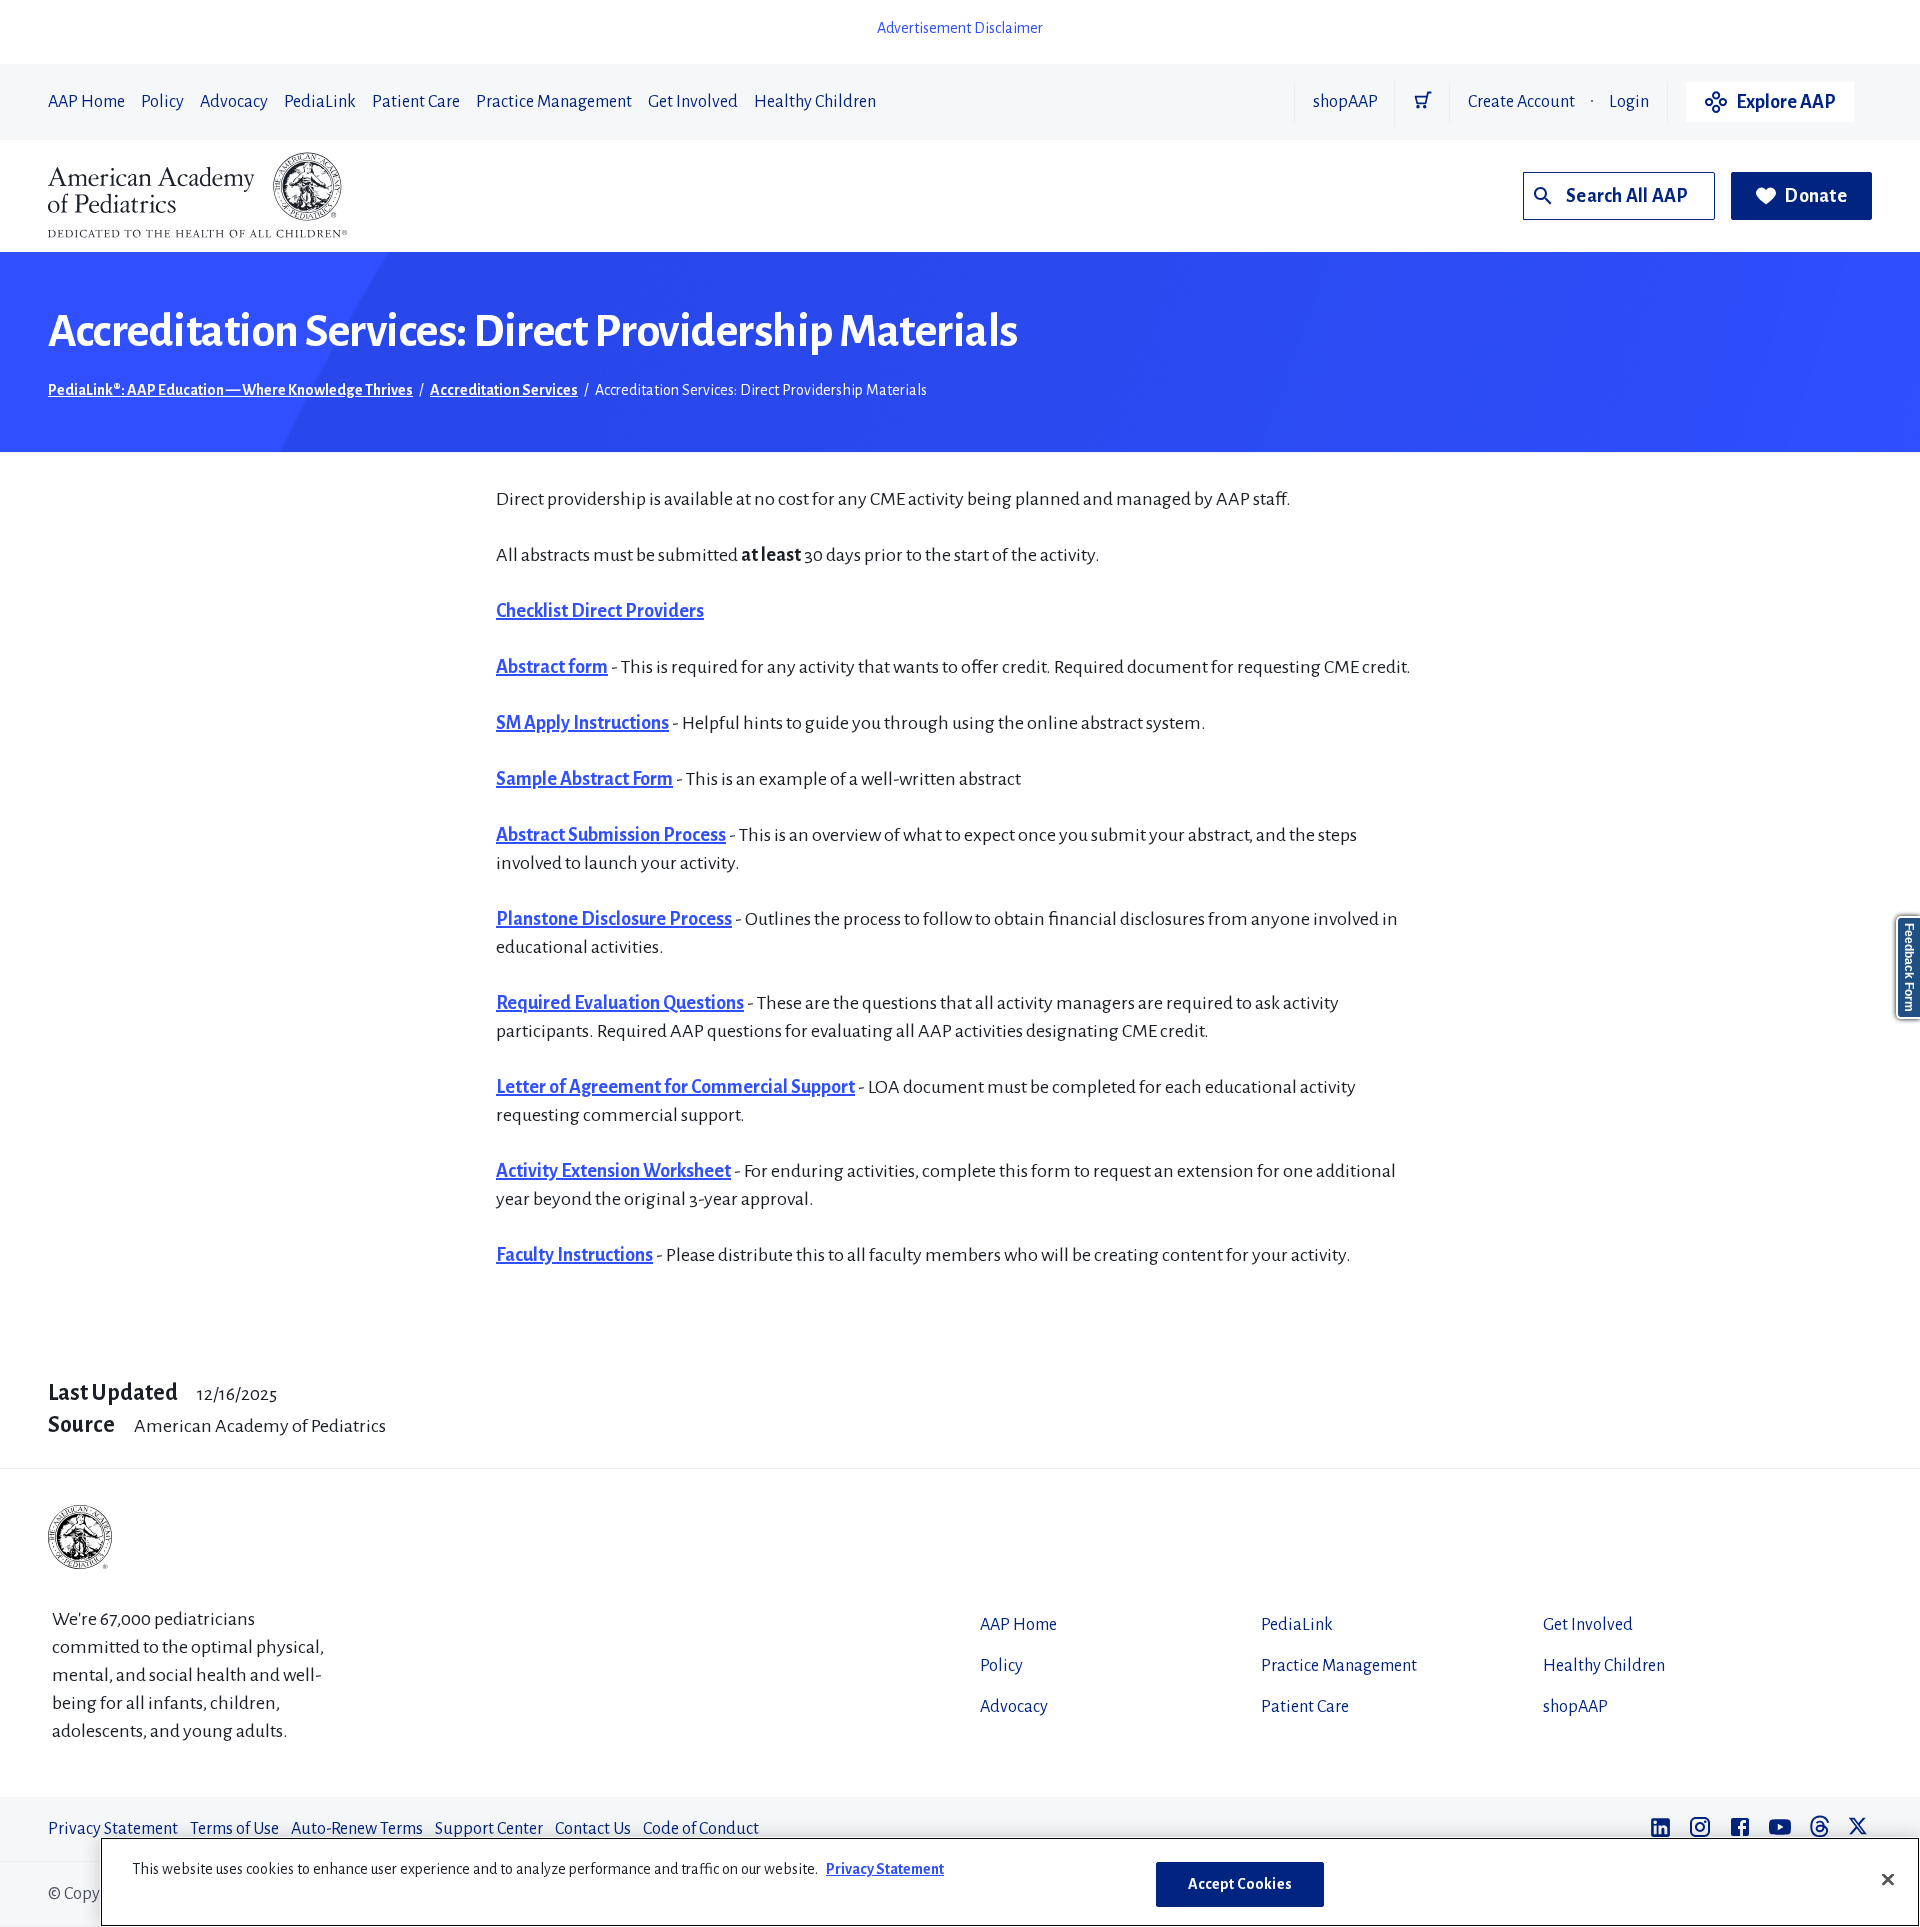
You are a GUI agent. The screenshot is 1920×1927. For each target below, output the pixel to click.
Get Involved (693, 102)
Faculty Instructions (574, 1255)
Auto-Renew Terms (357, 1829)
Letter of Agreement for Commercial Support (675, 1087)
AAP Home (86, 102)
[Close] (1888, 1879)
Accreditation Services (504, 390)
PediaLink (320, 102)
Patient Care (416, 102)
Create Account (1521, 102)
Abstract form (552, 667)
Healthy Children (815, 102)
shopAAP (1345, 102)
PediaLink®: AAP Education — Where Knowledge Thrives (230, 390)
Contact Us (593, 1829)
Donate (1815, 196)
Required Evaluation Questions (620, 1003)
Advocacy (234, 102)
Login (1629, 102)
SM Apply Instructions (582, 723)
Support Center (489, 1829)
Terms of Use (234, 1829)
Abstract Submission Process (611, 835)
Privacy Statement (113, 1829)
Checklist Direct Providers (600, 611)
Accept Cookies (1240, 1884)
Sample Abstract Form (584, 779)
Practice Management (554, 102)
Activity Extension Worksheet (613, 1171)
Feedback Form (1909, 967)
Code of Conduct (701, 1829)
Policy (162, 102)
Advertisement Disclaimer (960, 28)
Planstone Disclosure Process (614, 919)
